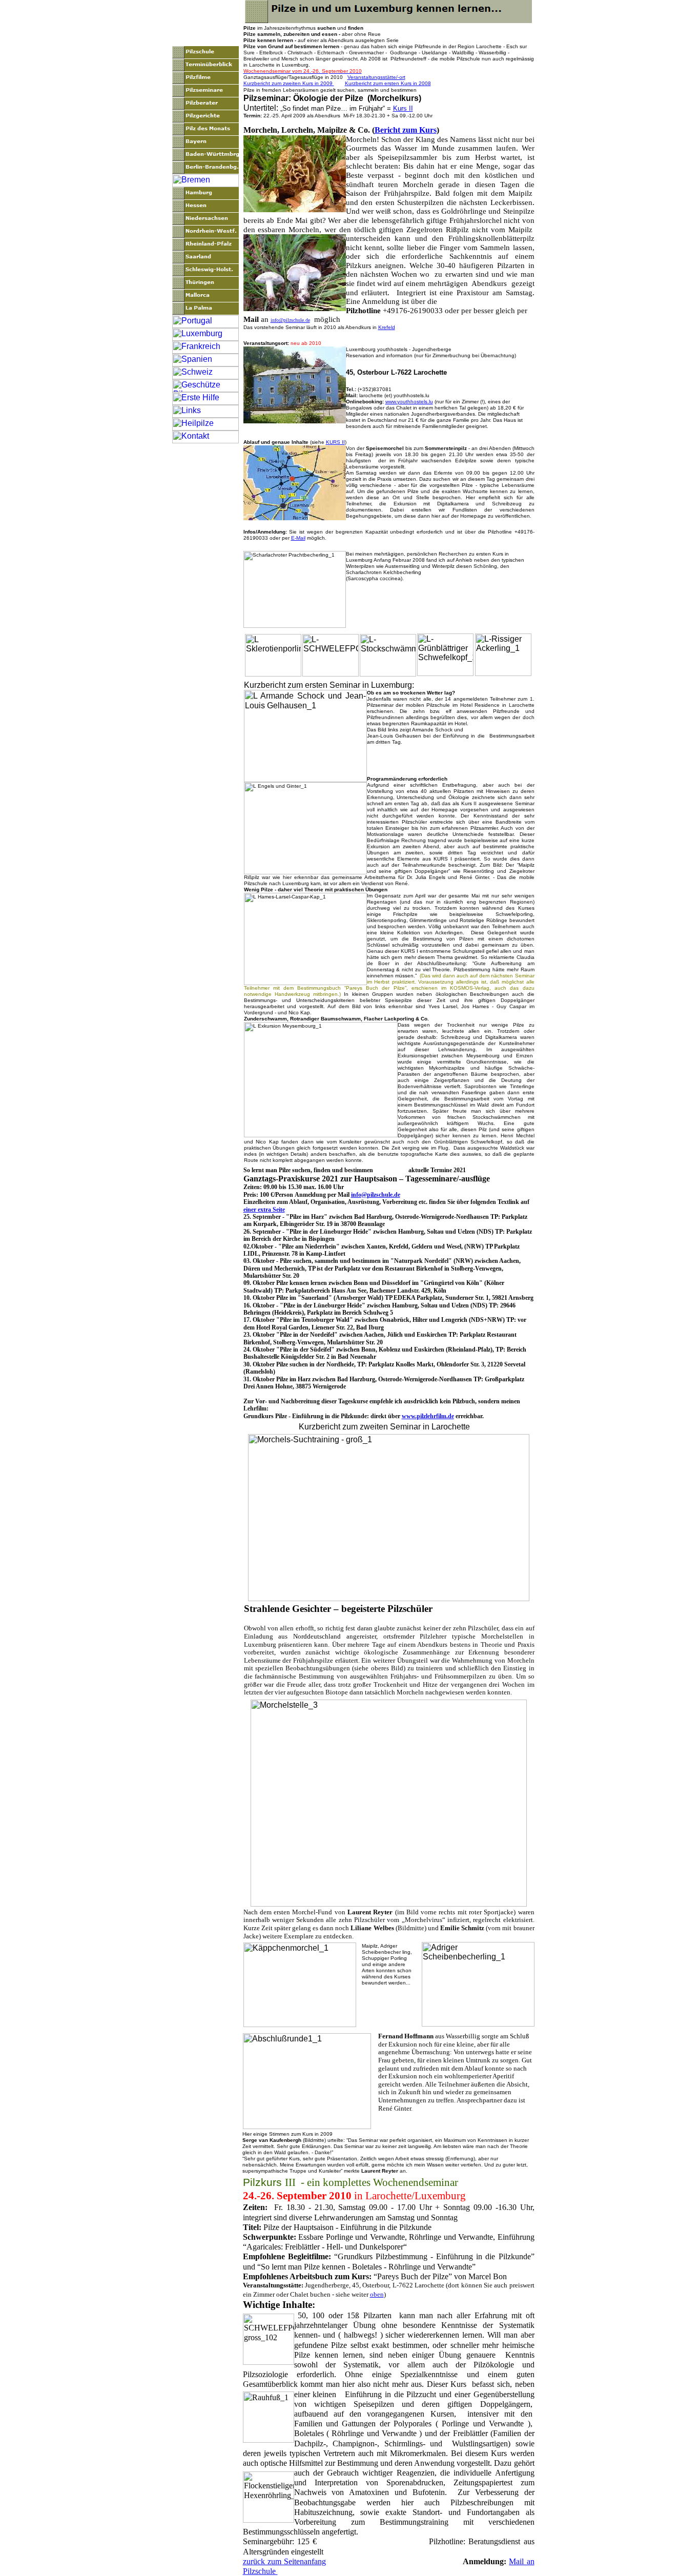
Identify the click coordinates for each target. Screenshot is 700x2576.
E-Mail (298, 538)
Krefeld (387, 327)
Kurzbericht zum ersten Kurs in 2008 (388, 83)
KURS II (335, 442)
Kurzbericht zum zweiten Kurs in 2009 (289, 83)
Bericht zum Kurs (406, 130)
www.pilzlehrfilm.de (428, 1416)
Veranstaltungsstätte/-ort (376, 77)
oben (377, 2294)
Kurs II (403, 108)
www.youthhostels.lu (409, 402)
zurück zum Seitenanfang (284, 2561)
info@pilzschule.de (290, 320)
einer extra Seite (264, 1210)
